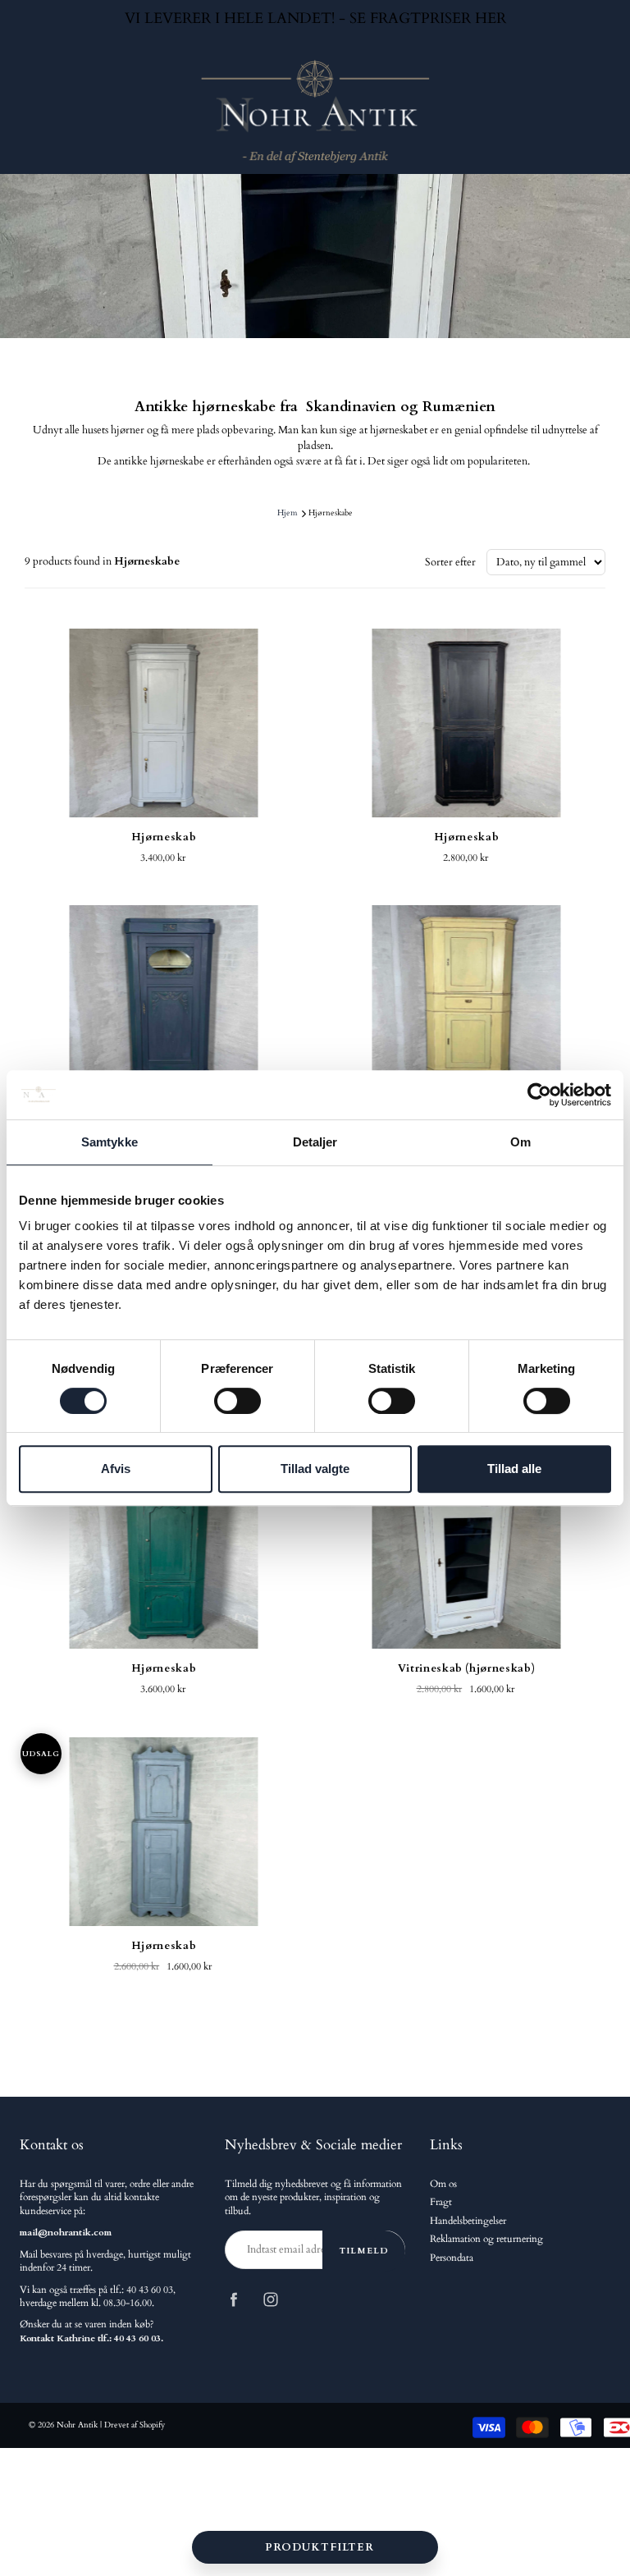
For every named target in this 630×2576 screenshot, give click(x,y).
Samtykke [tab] (110, 1142)
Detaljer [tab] (315, 1142)
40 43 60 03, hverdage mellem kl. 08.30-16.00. (98, 2297)
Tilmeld (364, 2251)
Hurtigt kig (164, 723)
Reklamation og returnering (486, 2239)
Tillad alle (514, 1469)
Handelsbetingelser (468, 2221)
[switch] (237, 1401)
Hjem (287, 513)
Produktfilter (320, 2547)
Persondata (452, 2258)
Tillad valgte (315, 1469)
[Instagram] (270, 2300)
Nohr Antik (77, 2425)
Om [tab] (520, 1142)
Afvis (116, 1469)
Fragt (441, 2202)
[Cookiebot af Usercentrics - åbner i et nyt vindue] (539, 1095)
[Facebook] (233, 2300)
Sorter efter (450, 562)
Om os (443, 2184)
